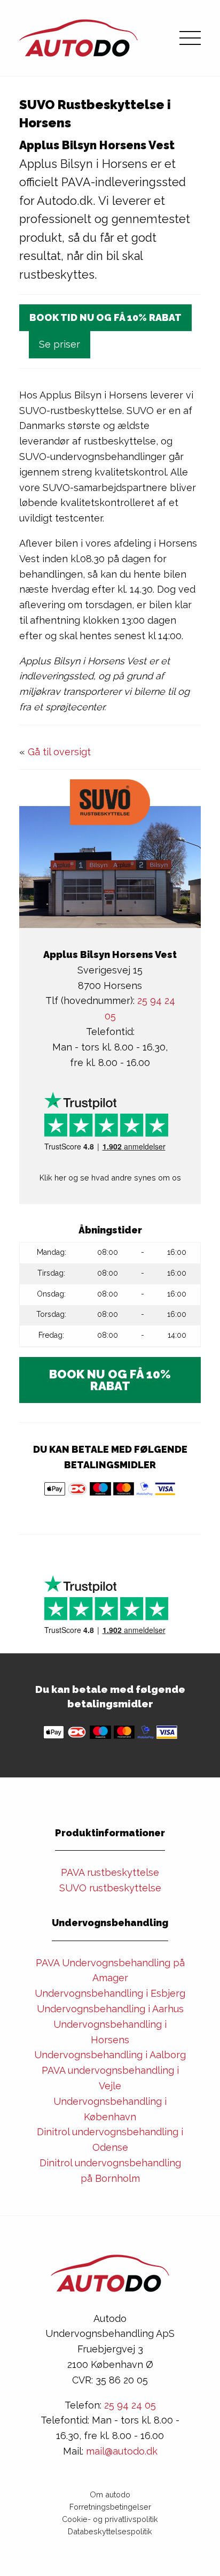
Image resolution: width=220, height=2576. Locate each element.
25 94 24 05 (130, 2405)
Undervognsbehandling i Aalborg (110, 2055)
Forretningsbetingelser (110, 2507)
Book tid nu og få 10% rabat (105, 317)
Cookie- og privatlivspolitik (110, 2519)
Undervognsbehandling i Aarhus (110, 2009)
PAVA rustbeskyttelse (110, 1872)
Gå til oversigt (59, 752)
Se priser (60, 344)
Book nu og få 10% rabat (110, 1380)
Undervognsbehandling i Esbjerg (110, 1993)
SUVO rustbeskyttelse (110, 1888)
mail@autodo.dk (122, 2451)
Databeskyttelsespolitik (110, 2531)
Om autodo (110, 2494)
